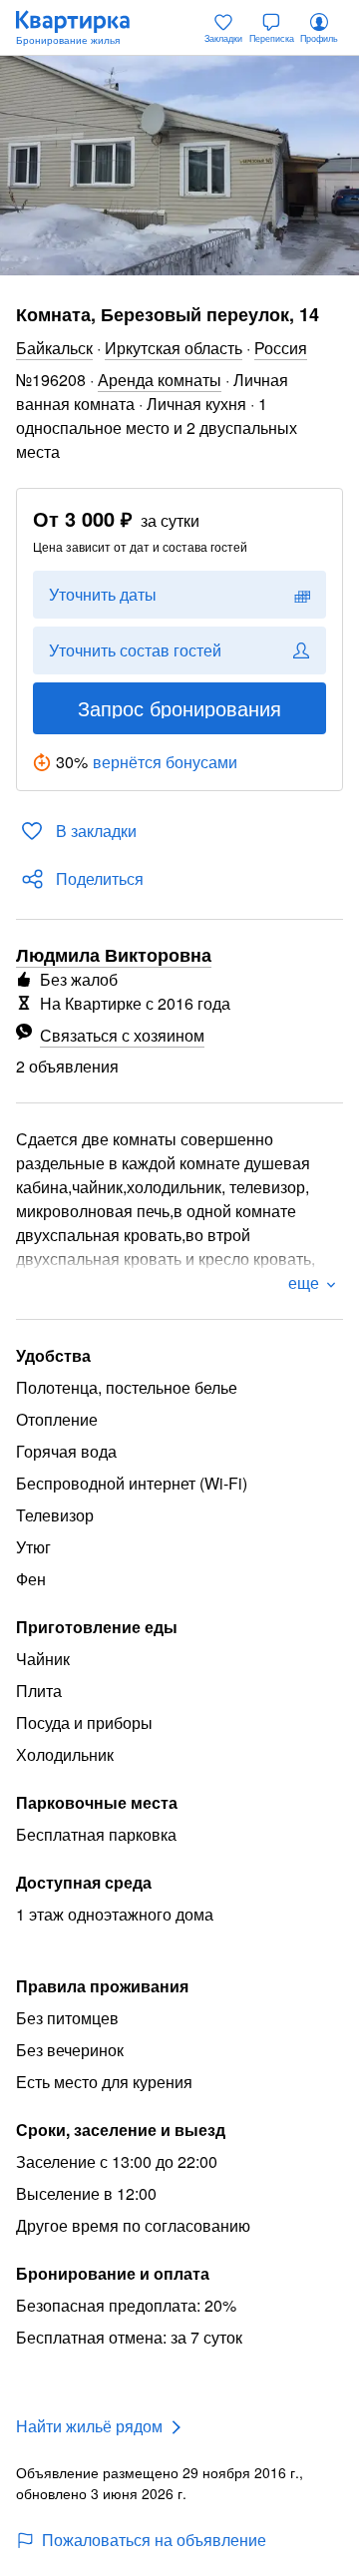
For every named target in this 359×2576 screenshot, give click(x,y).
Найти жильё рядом (89, 2426)
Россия (281, 348)
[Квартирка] (83, 28)
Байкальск (54, 348)
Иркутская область (174, 348)
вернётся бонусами (165, 762)
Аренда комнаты (160, 380)
